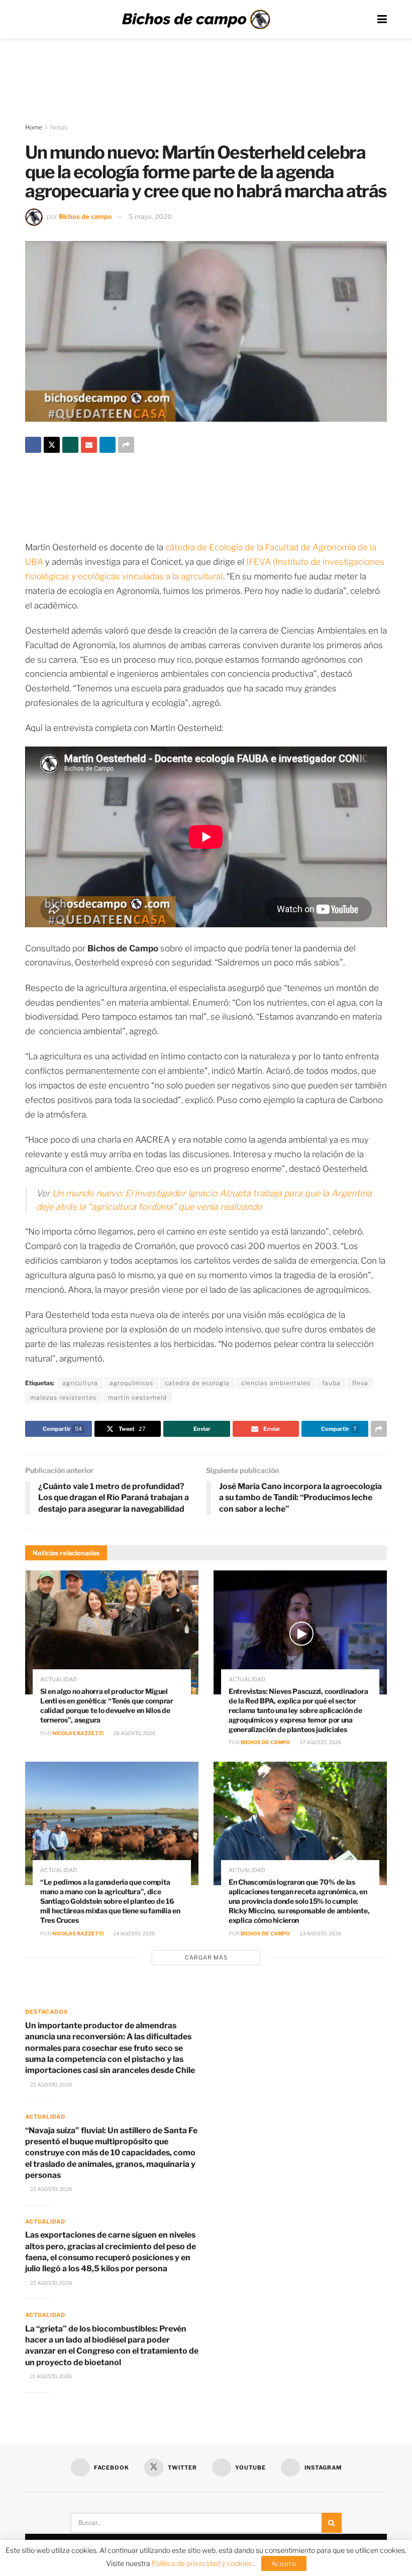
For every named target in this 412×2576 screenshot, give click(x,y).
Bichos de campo (85, 216)
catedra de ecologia (197, 1383)
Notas (59, 127)
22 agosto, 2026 (51, 2084)
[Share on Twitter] (52, 445)
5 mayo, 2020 (150, 216)
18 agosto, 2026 (134, 1733)
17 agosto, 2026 (320, 1742)
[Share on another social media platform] (126, 445)
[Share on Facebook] (33, 445)
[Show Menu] (382, 19)
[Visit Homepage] (196, 20)
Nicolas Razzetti (78, 1733)
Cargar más (206, 1957)
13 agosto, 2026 (320, 1933)
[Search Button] (332, 2523)
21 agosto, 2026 (50, 2376)
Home (34, 127)
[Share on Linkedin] (108, 445)
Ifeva (360, 1383)
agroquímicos (131, 1383)
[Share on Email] (89, 445)
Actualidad (59, 1680)
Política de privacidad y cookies (202, 2563)
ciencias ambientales (276, 1383)
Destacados (46, 2012)
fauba (331, 1383)
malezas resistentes (63, 1397)
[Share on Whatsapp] (70, 445)
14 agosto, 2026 (134, 1933)
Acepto (284, 2563)
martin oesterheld (137, 1397)
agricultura (80, 1383)
